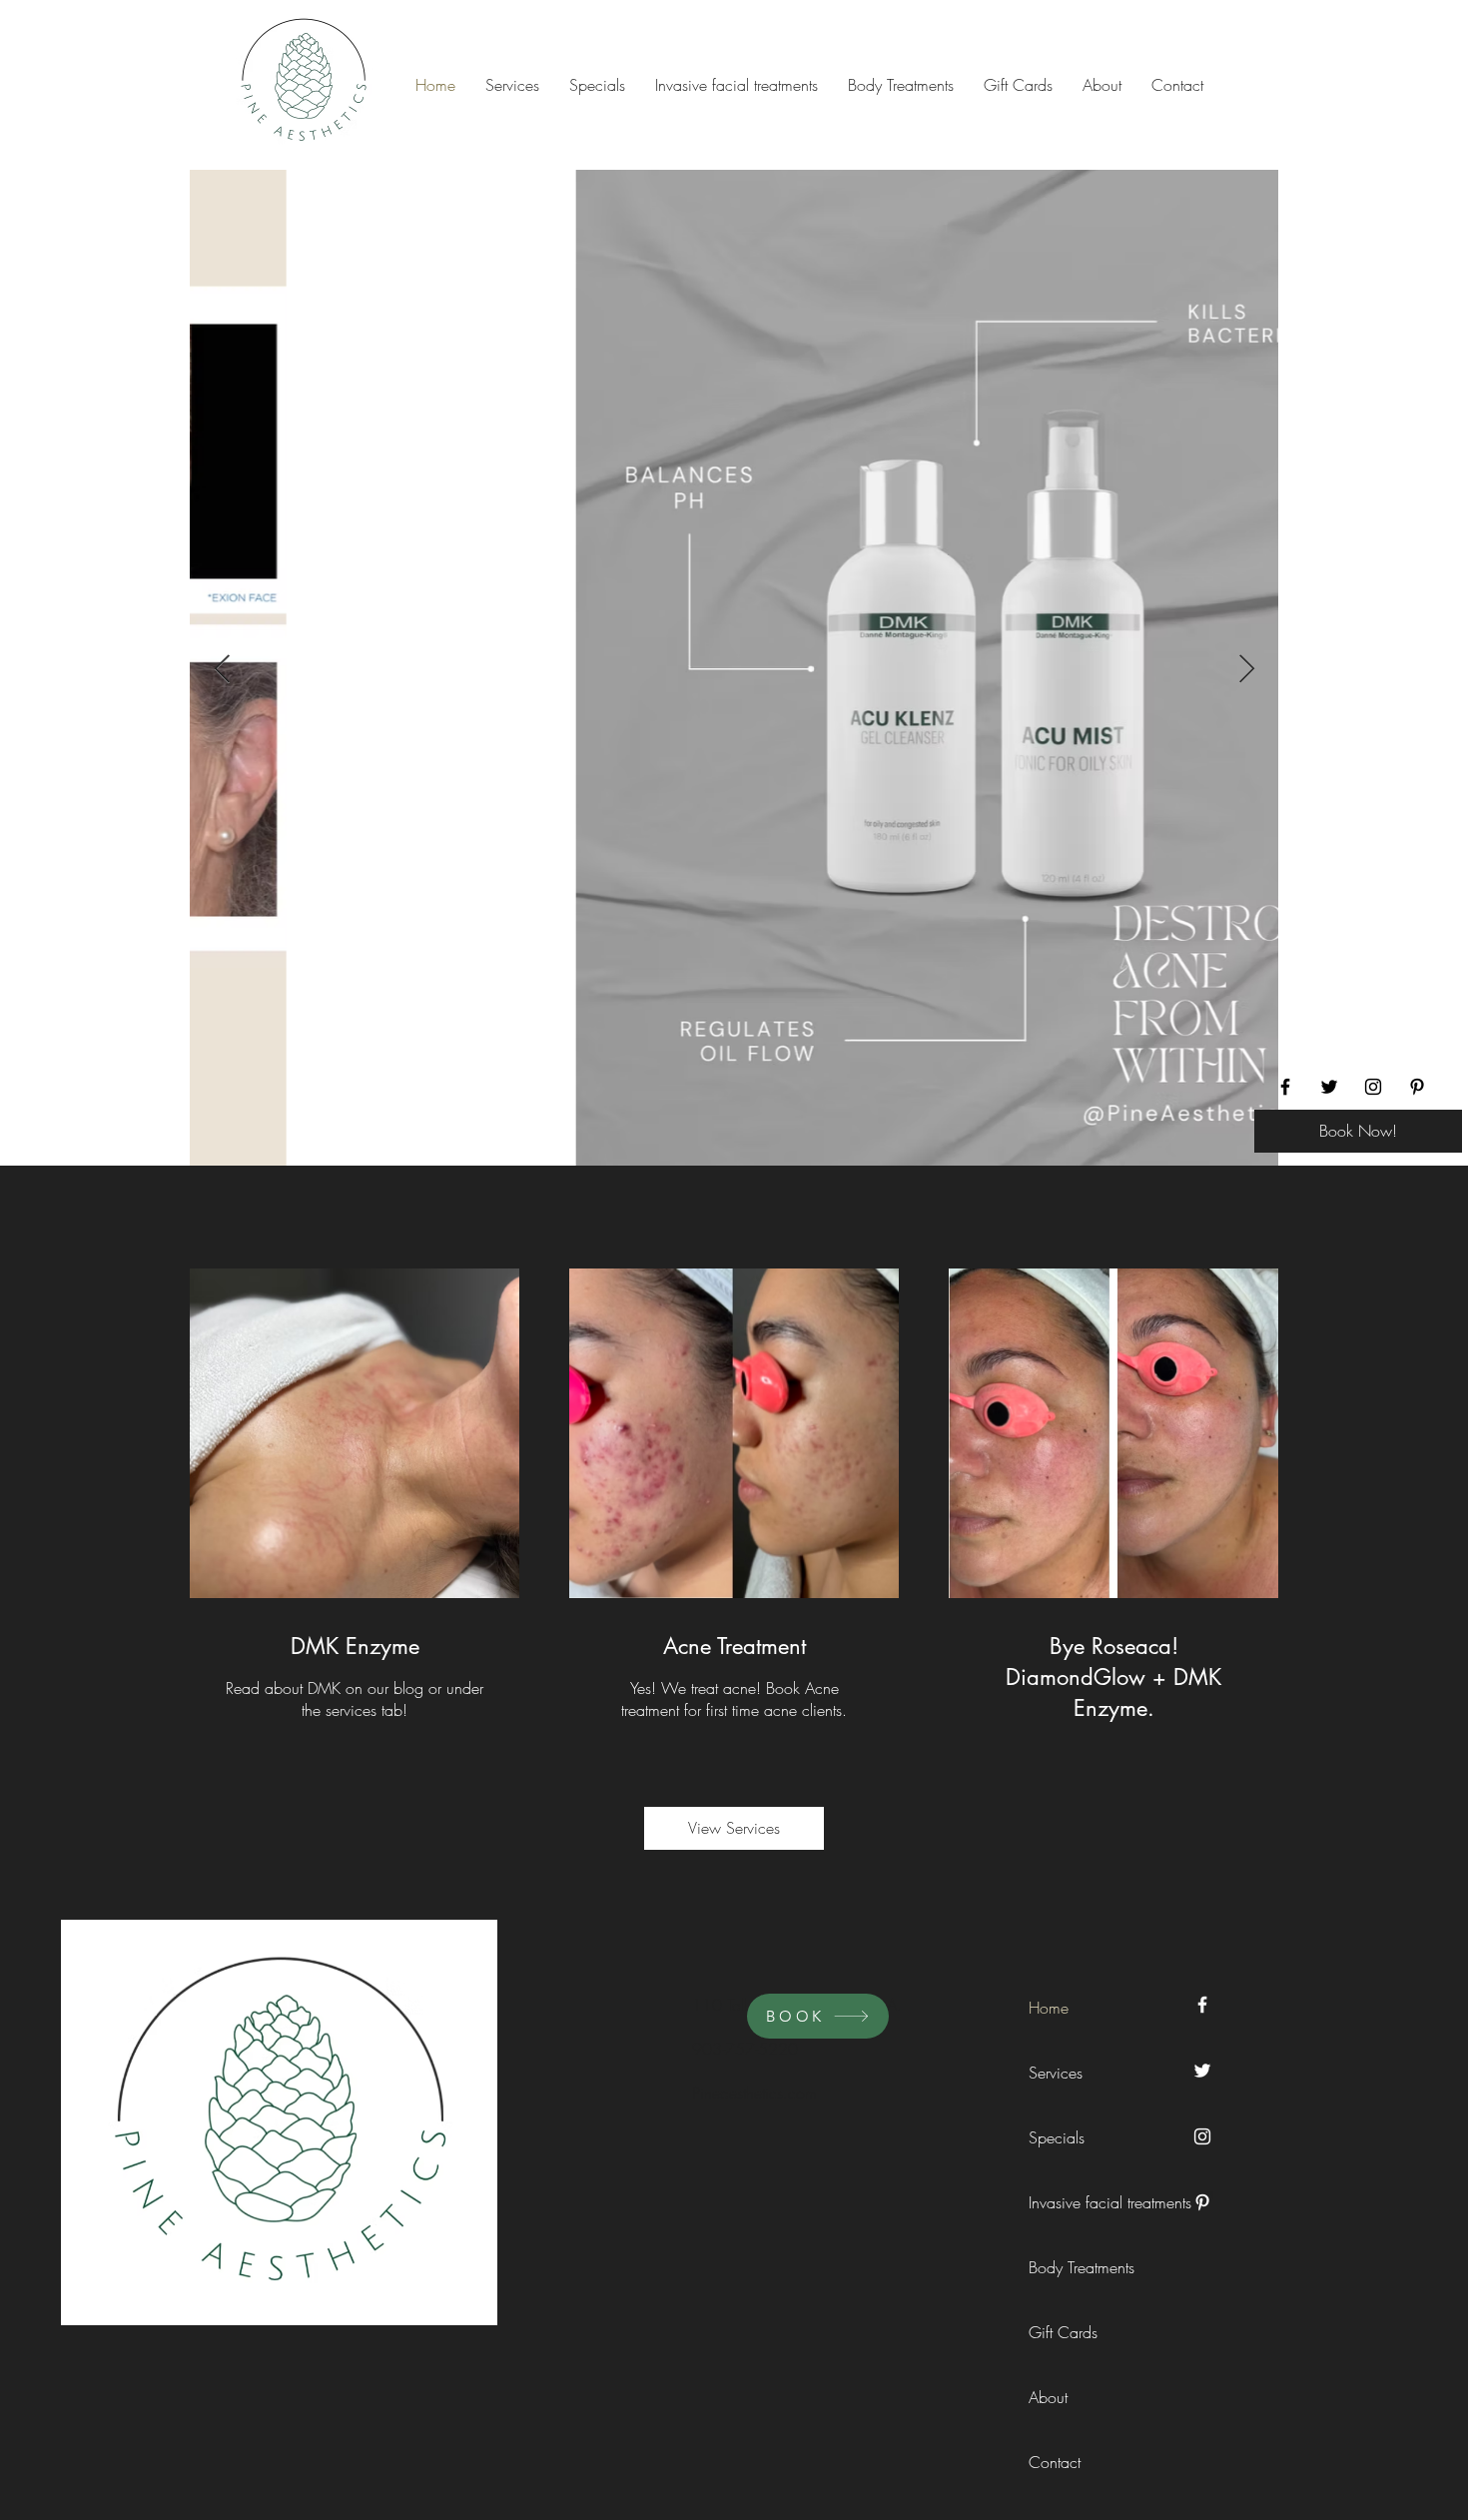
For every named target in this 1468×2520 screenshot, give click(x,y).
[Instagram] (1373, 1087)
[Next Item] (1246, 670)
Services (1056, 2073)
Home (1049, 2008)
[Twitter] (1329, 1087)
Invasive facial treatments (1074, 2202)
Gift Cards (1063, 2332)
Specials (1057, 2137)
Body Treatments (1074, 2267)
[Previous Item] (222, 670)
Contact (1055, 2462)
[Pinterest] (1417, 1087)
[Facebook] (1285, 1087)
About (1048, 2397)
